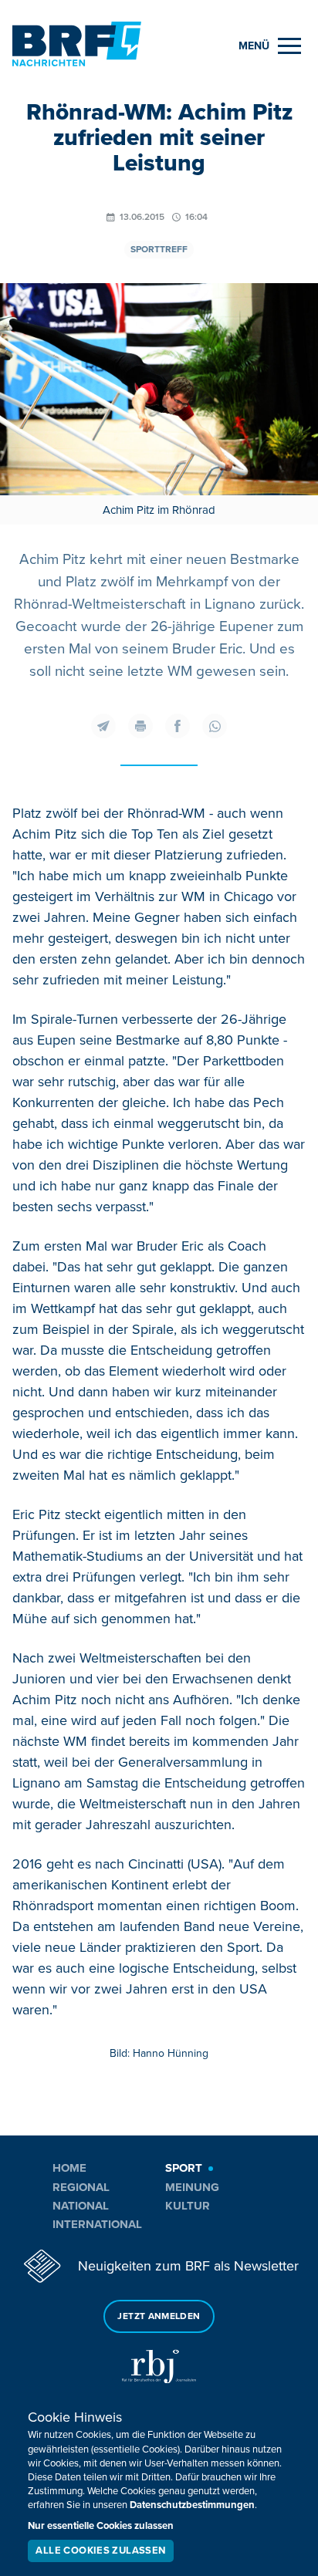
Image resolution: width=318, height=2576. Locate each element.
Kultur (188, 2206)
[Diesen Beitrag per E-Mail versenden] (103, 726)
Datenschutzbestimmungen (192, 2505)
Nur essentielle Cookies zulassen (101, 2526)
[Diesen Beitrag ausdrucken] (140, 726)
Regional (81, 2187)
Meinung (192, 2187)
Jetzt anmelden (159, 2316)
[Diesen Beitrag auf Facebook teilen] (178, 726)
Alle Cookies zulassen (100, 2551)
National (81, 2206)
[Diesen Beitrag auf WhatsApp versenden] (215, 726)
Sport (184, 2168)
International (97, 2224)
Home (69, 2168)
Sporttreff (159, 250)
